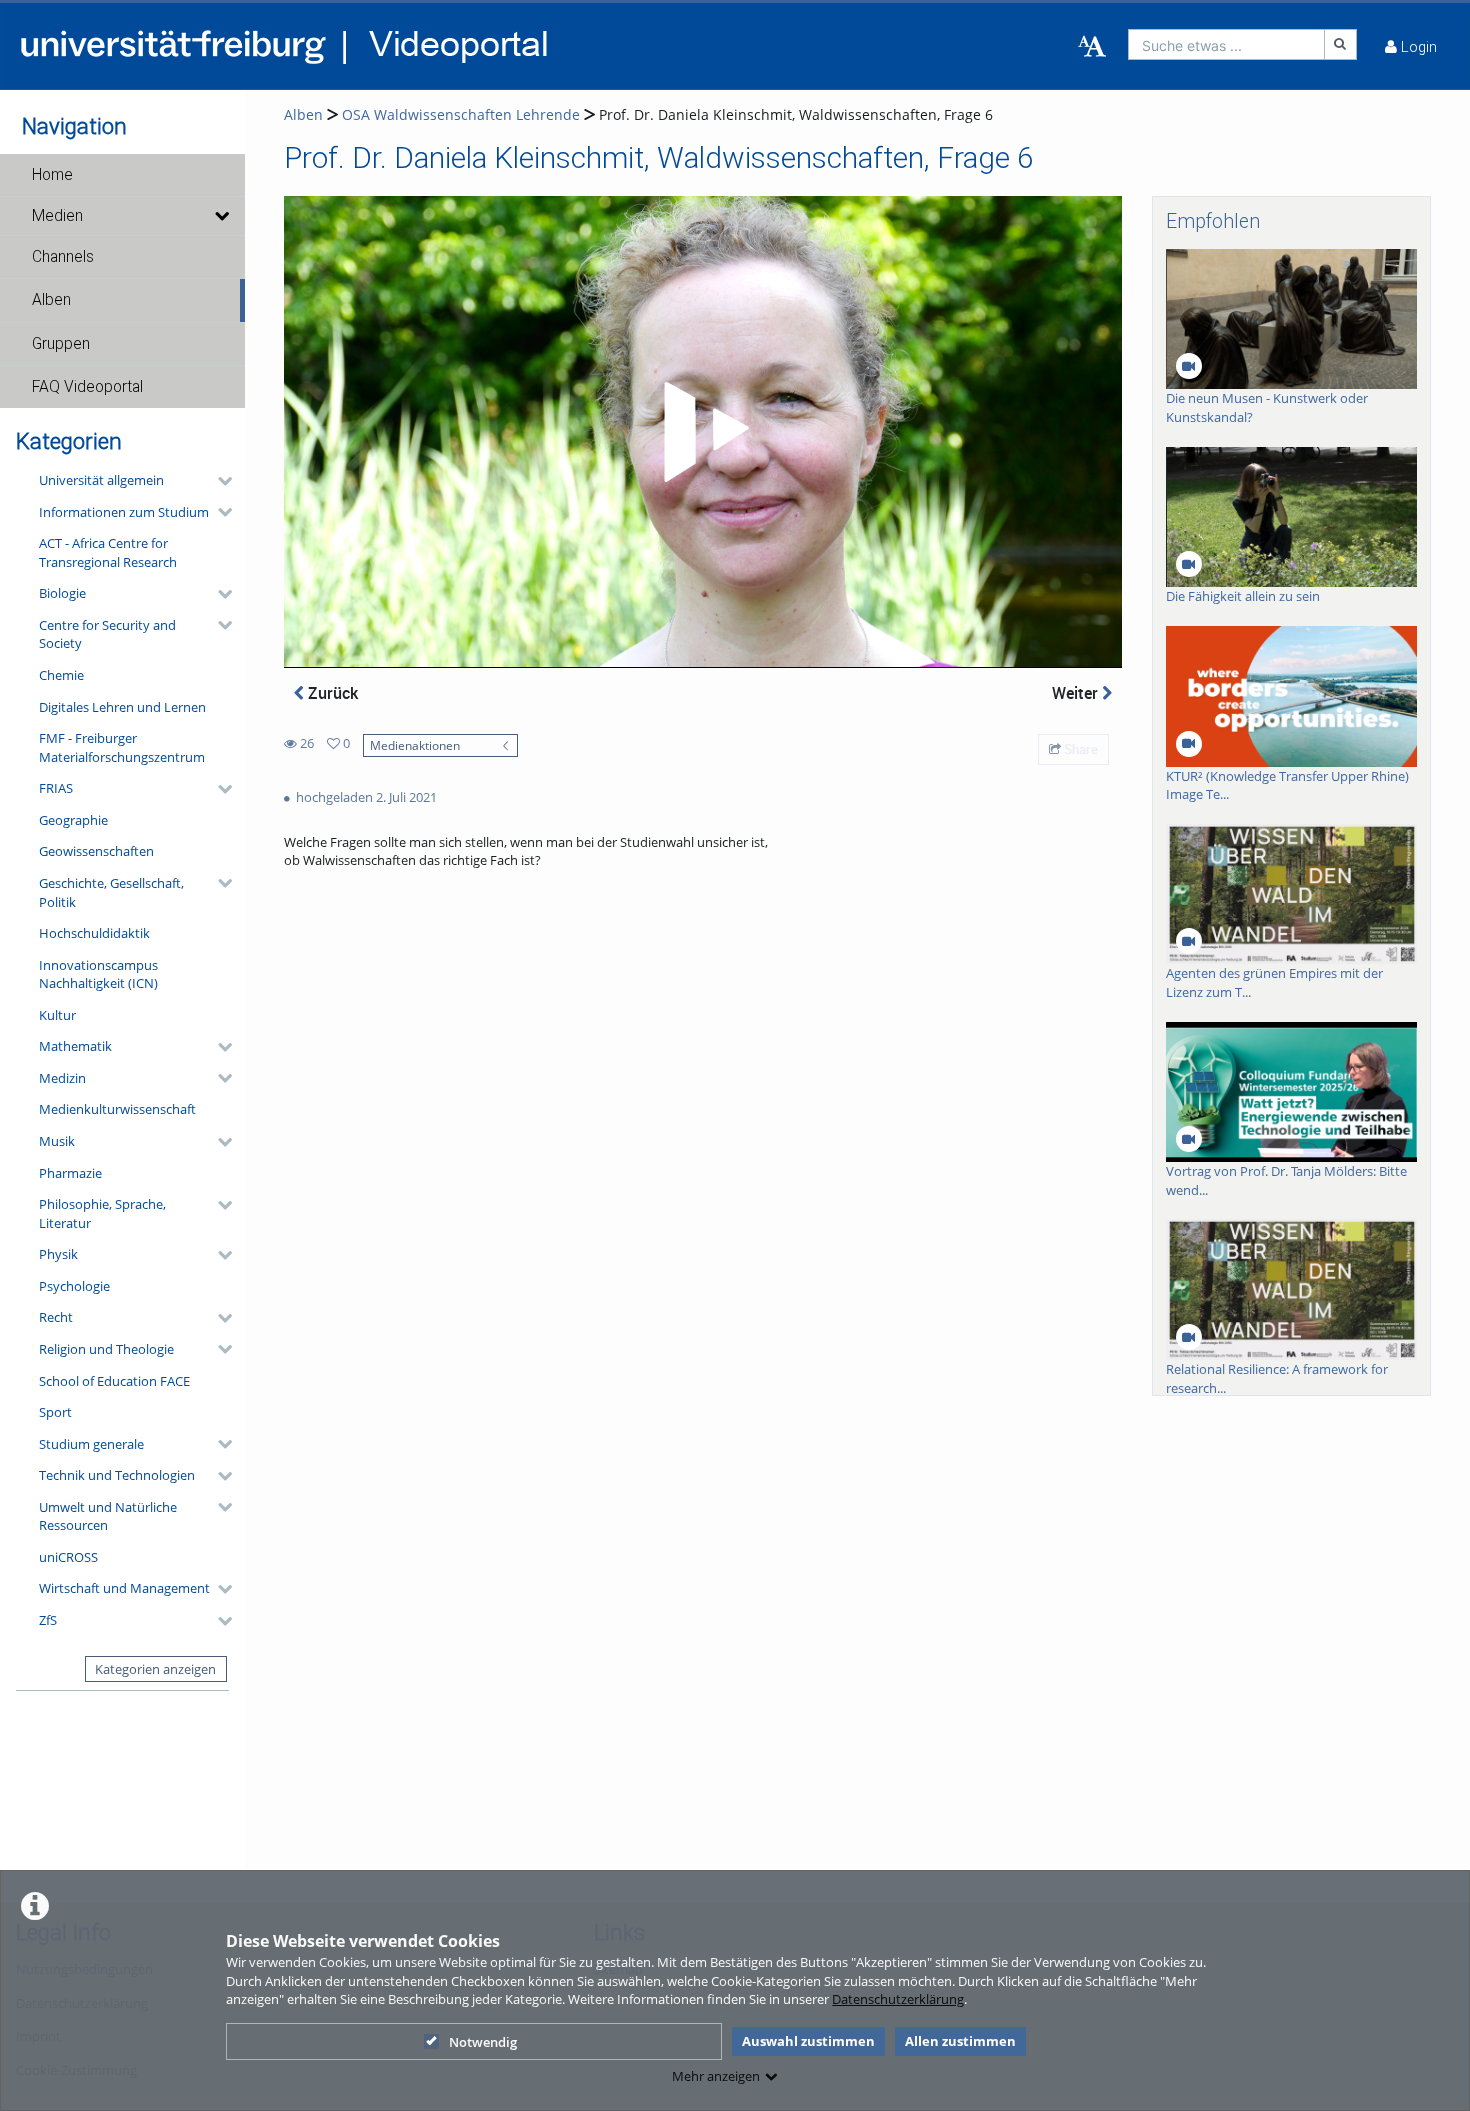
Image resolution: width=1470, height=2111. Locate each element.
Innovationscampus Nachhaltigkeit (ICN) (98, 974)
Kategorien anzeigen (155, 1669)
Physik (58, 1254)
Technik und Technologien (117, 1475)
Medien (57, 216)
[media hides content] (220, 216)
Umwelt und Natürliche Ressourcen (108, 1516)
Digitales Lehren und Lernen (122, 707)
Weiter (1077, 693)
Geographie (73, 820)
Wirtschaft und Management (124, 1588)
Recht (56, 1317)
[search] (1226, 44)
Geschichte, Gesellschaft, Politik (111, 892)
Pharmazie (70, 1173)
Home (52, 175)
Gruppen (61, 344)
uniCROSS (68, 1557)
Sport (55, 1412)
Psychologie (74, 1286)
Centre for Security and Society (107, 634)
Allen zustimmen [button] (960, 2041)
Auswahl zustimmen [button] (808, 2041)
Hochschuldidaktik (94, 933)
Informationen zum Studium (124, 512)
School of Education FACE (114, 1381)
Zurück (331, 693)
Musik (57, 1141)
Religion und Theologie (106, 1349)
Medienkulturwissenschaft (117, 1109)
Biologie (62, 593)
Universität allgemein (101, 480)
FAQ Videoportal (87, 387)
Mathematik (75, 1046)
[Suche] (1341, 44)
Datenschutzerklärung (898, 1999)
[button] (122, 175)
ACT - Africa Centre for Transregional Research (108, 552)
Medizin (62, 1078)
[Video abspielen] (703, 432)
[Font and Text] (1092, 47)
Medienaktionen (415, 745)
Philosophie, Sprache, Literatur (102, 1213)
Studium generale (91, 1444)
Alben (51, 300)
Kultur (57, 1015)
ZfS (48, 1620)
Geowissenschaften (96, 851)
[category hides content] (219, 481)
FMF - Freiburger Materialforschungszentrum (122, 747)
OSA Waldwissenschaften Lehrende (461, 114)
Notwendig (483, 2042)
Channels (63, 257)
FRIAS (56, 788)
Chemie (61, 675)
